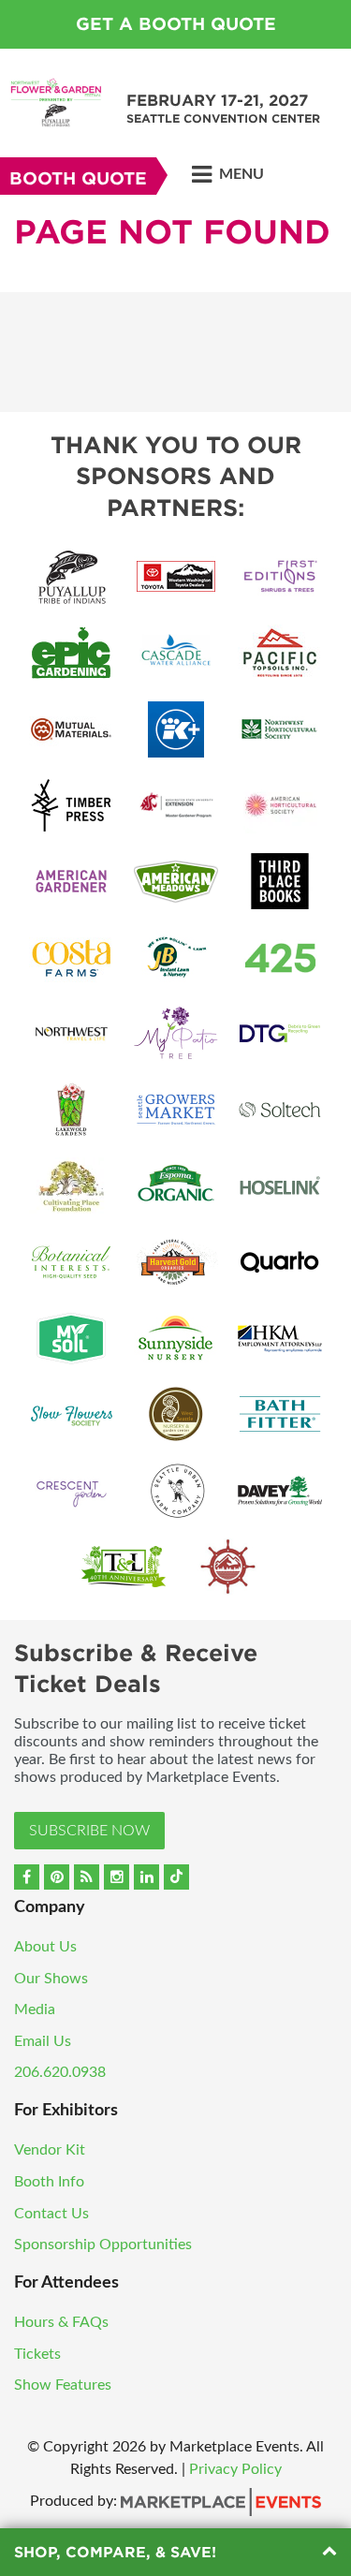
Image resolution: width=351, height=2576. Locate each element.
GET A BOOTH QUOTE (176, 24)
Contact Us (51, 2214)
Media (35, 2009)
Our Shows (51, 1979)
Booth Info (49, 2182)
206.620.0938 (60, 2072)
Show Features (63, 2385)
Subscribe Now (89, 1831)
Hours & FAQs (61, 2322)
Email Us (43, 2041)
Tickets (37, 2354)
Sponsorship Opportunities (103, 2245)
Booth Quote (78, 178)
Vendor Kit (50, 2150)
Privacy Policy (235, 2469)
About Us (45, 1947)
